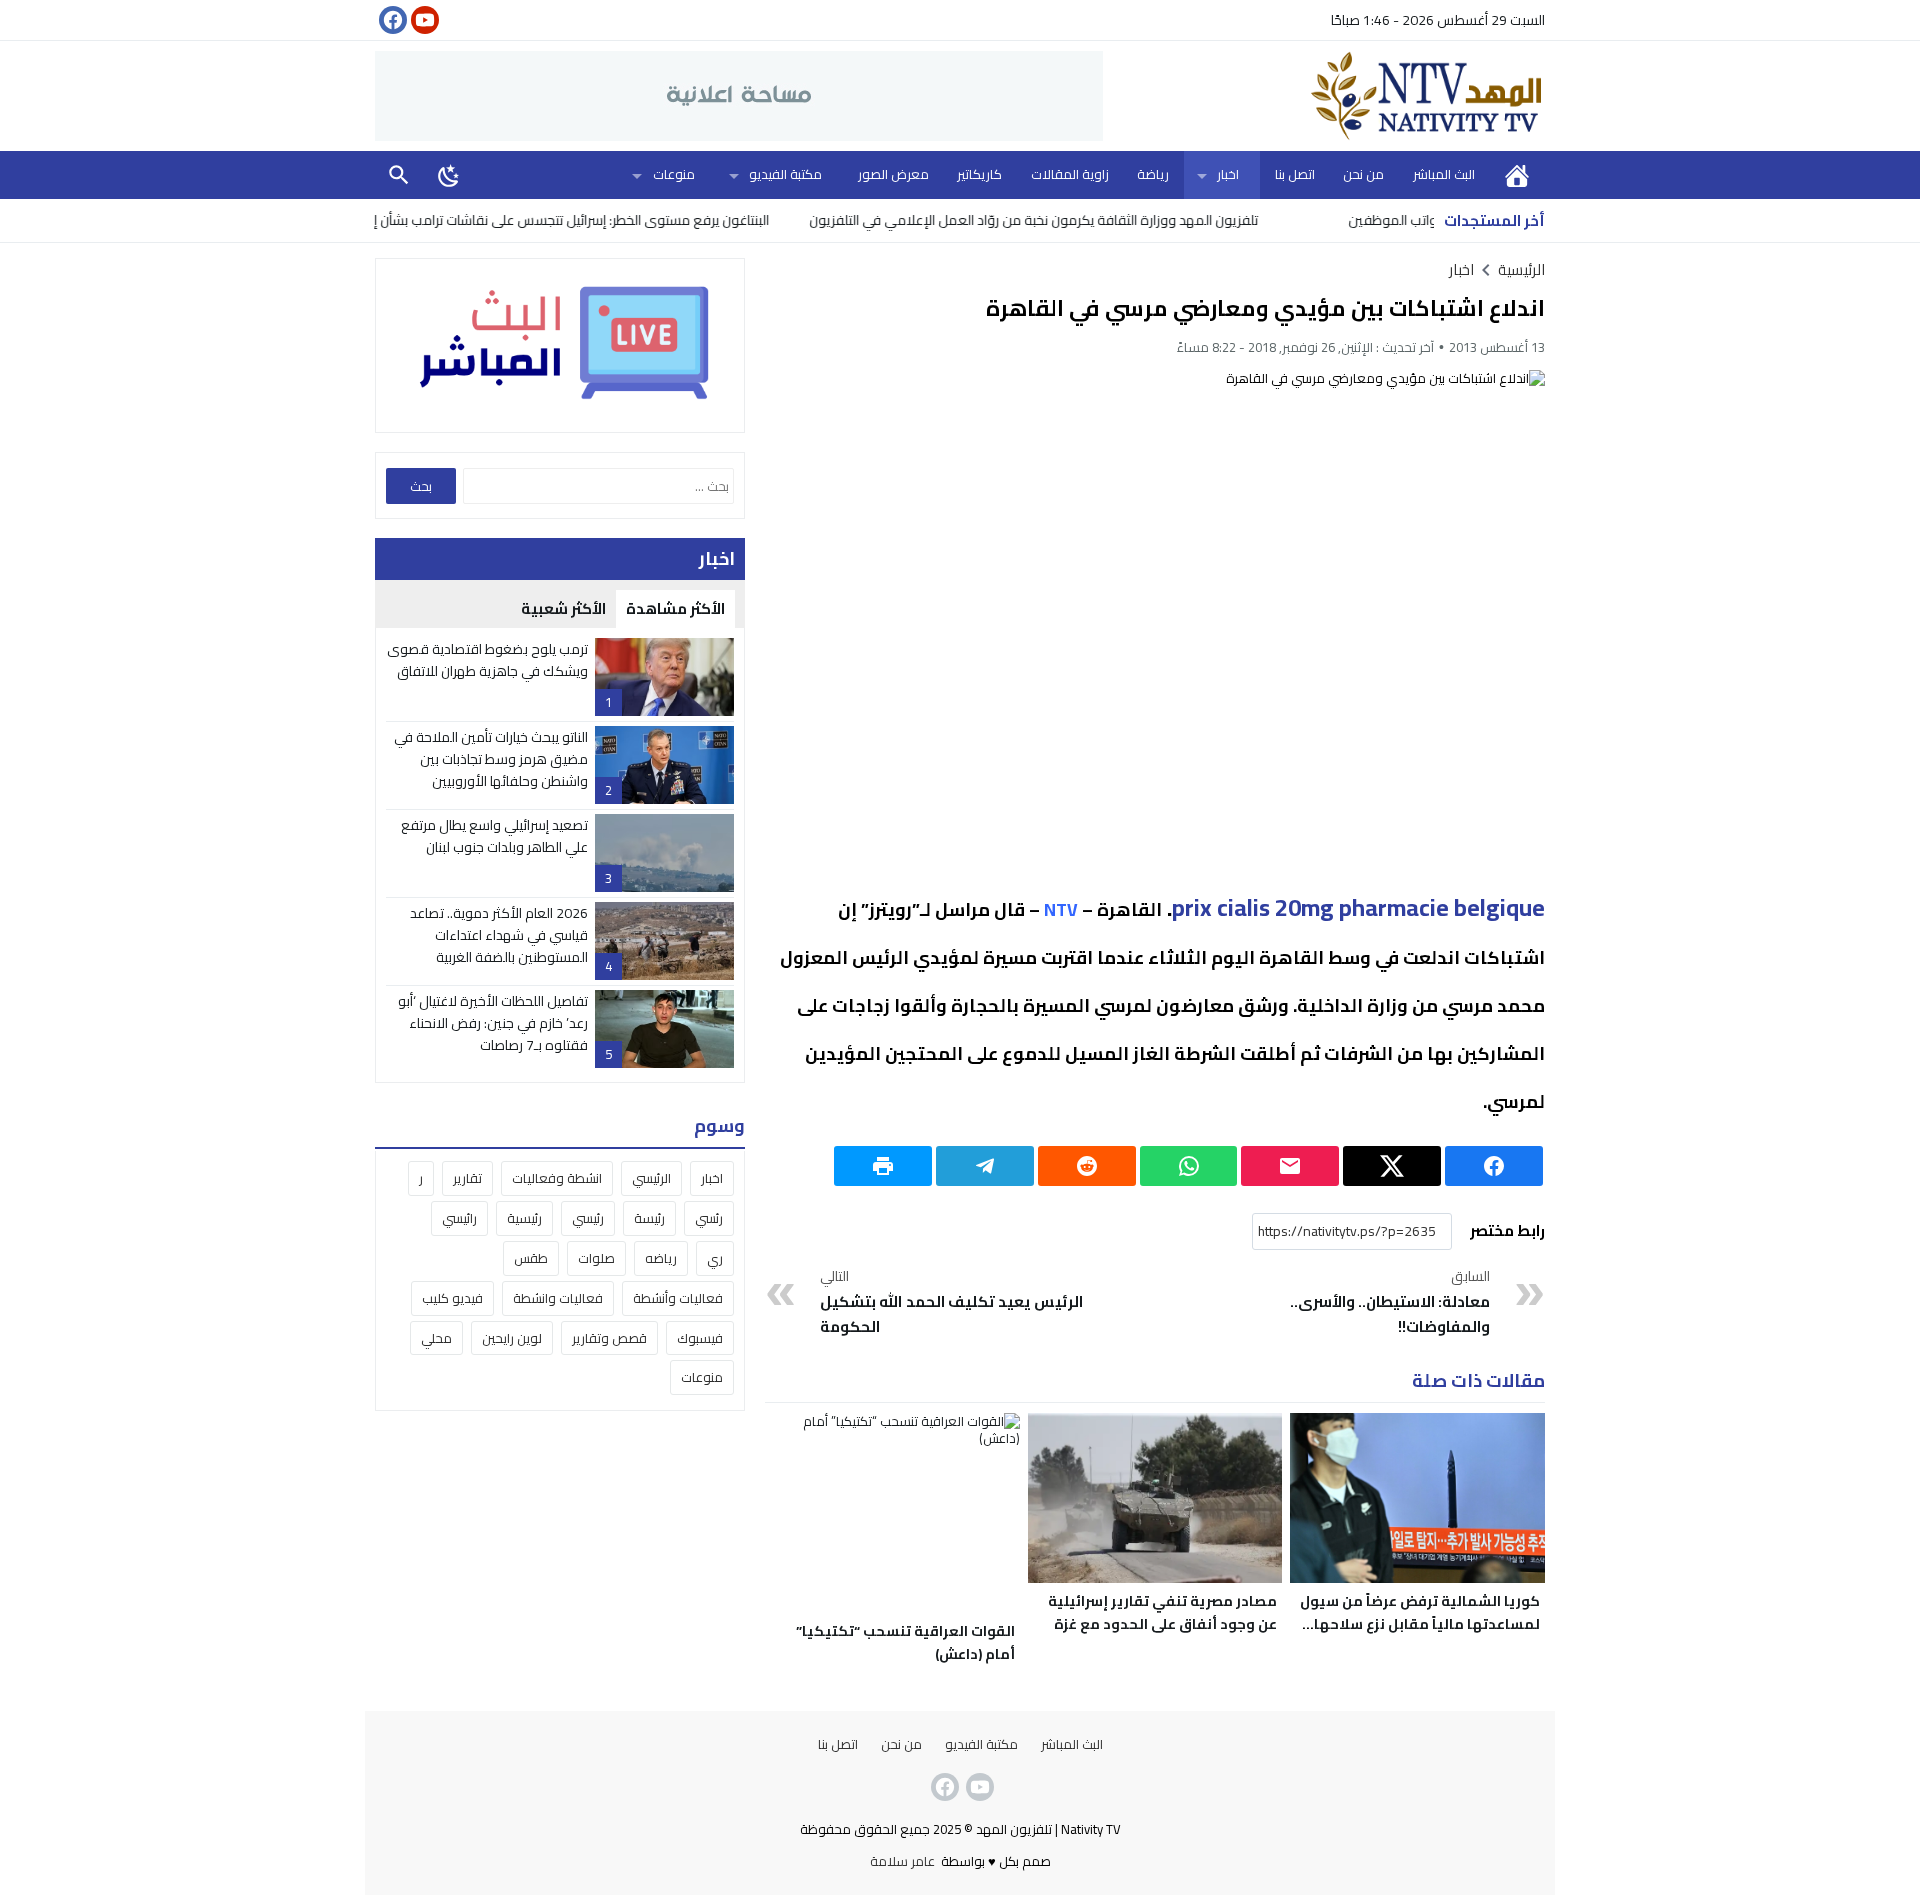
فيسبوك (700, 1338)
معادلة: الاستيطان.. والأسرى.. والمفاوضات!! (1390, 1303)
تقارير (467, 1178)
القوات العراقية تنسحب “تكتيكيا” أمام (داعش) (905, 1642)
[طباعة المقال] (883, 1166)
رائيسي (459, 1218)
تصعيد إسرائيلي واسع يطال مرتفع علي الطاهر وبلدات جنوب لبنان (494, 836)
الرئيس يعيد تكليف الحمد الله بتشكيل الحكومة (951, 1303)
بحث (399, 174)
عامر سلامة (902, 1861)
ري (715, 1258)
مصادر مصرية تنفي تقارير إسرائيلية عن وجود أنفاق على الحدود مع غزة (1162, 1612)
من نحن (1363, 174)
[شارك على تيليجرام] (985, 1166)
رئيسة (649, 1218)
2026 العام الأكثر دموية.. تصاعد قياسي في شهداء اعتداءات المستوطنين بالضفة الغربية (499, 935)
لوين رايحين (512, 1338)
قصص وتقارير (609, 1338)
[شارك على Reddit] (1087, 1166)
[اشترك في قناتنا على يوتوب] (423, 20)
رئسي (709, 1218)
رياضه (661, 1258)
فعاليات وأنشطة (678, 1298)
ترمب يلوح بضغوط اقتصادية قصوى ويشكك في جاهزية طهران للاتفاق (487, 660)
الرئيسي (651, 1178)
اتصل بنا (1295, 174)
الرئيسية (1517, 174)
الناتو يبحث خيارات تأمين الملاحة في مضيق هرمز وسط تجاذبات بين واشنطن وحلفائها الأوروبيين (491, 759)
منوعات (674, 174)
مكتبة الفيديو (785, 174)
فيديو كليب (452, 1298)
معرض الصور (893, 174)
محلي (436, 1338)
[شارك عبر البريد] (1290, 1166)
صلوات (596, 1258)
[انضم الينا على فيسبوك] (391, 20)
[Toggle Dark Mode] (449, 175)
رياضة (1153, 174)
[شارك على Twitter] (1392, 1166)
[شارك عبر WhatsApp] (1189, 1166)
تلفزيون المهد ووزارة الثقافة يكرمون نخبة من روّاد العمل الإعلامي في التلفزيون (1089, 220)
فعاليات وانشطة (558, 1298)
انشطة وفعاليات (557, 1178)
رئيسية (524, 1218)
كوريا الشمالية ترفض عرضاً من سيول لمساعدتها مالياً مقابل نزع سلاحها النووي (1420, 1624)
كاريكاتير (979, 174)
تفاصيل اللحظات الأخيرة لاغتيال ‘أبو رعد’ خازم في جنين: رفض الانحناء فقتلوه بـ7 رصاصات (493, 1023)
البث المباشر (1444, 174)
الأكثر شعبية (563, 608)
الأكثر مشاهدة (675, 608)
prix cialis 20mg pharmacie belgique (1358, 907)
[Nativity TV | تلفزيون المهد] (1324, 96)
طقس (531, 1258)
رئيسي (588, 1218)
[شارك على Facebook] (1494, 1166)
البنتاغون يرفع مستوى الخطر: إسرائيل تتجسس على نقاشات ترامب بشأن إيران (617, 220)
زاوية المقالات (1070, 174)
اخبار (1228, 174)
